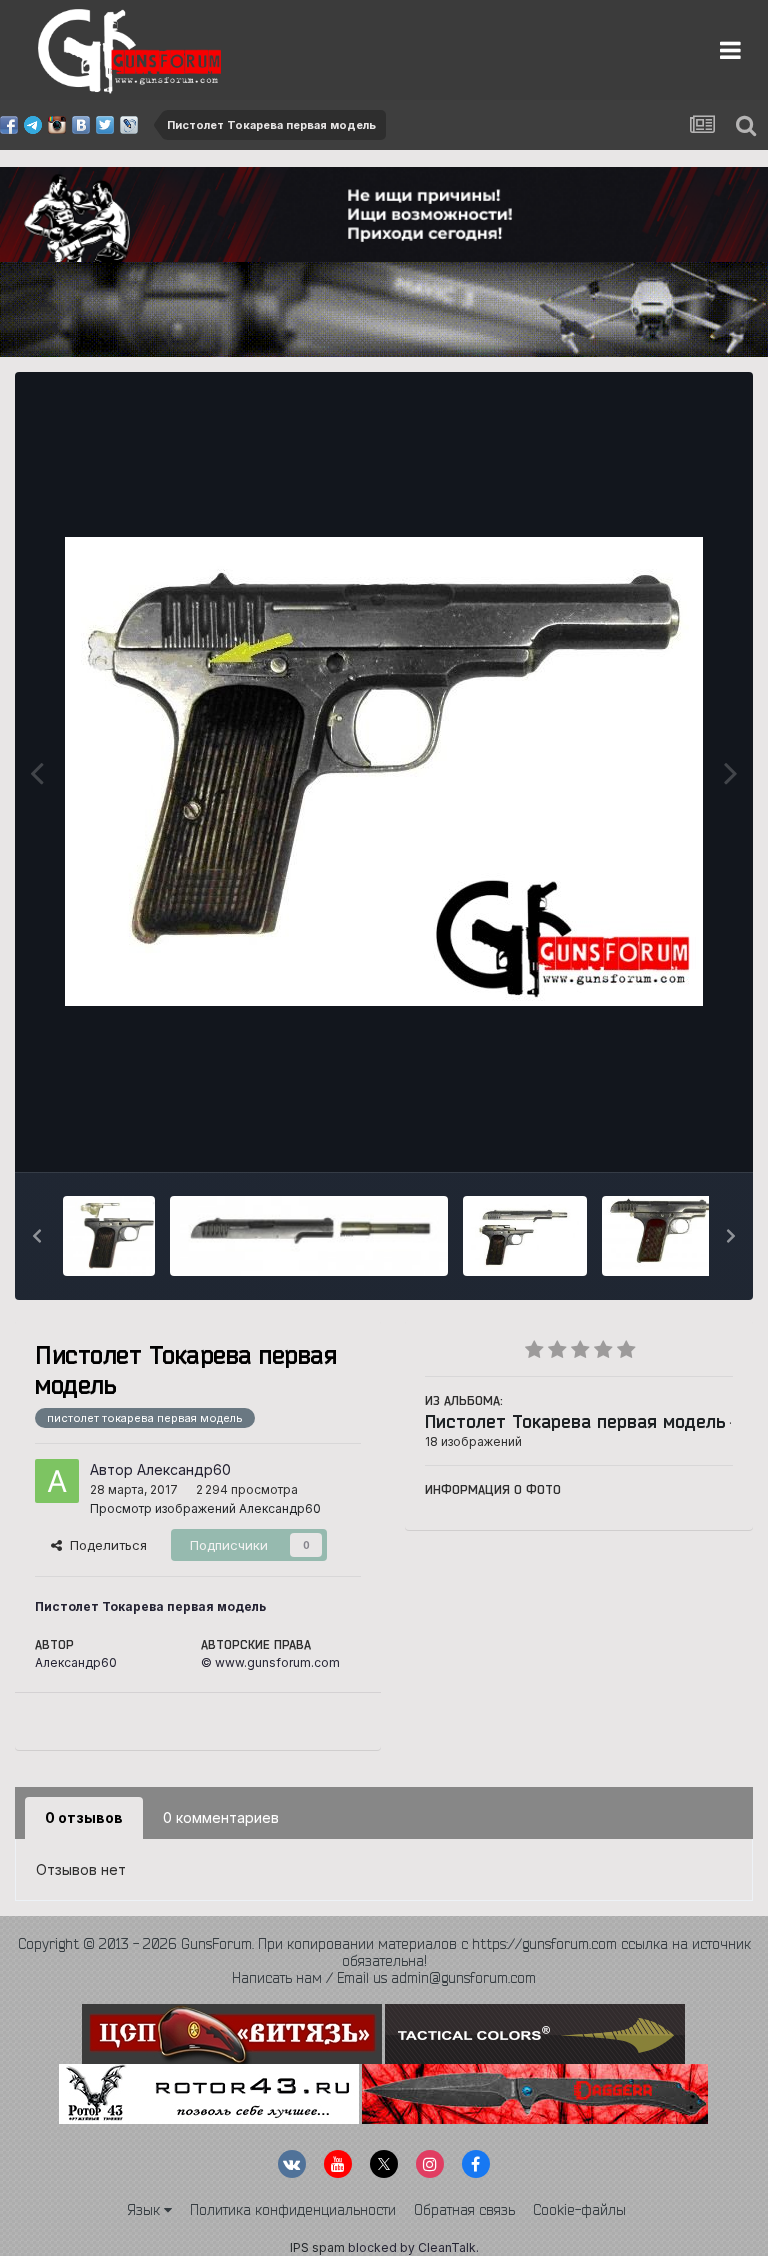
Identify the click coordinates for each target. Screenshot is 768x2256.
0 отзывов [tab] (84, 1817)
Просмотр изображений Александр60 (205, 1508)
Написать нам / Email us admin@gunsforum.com (384, 1978)
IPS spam (317, 2247)
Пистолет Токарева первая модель (575, 1421)
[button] (37, 1236)
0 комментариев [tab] (221, 1817)
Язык (145, 2210)
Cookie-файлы (579, 2210)
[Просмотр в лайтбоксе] (384, 771)
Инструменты (665, 1136)
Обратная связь (464, 2210)
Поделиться (104, 1545)
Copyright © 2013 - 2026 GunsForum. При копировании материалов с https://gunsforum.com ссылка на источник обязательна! (384, 1952)
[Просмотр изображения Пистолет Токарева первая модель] (109, 1236)
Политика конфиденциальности (293, 2210)
